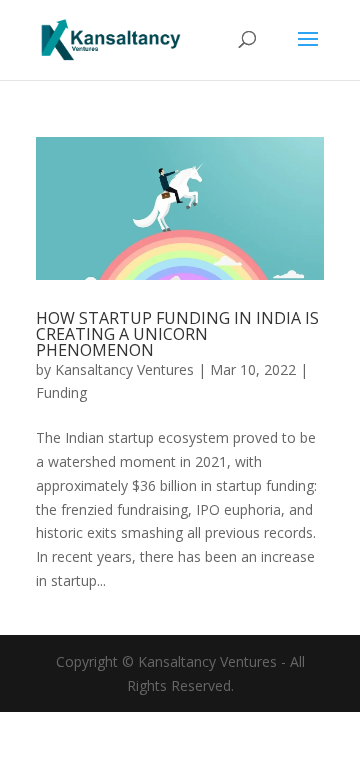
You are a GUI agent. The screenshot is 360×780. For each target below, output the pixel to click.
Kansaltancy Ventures (124, 369)
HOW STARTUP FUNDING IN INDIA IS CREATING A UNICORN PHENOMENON (177, 334)
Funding (61, 392)
